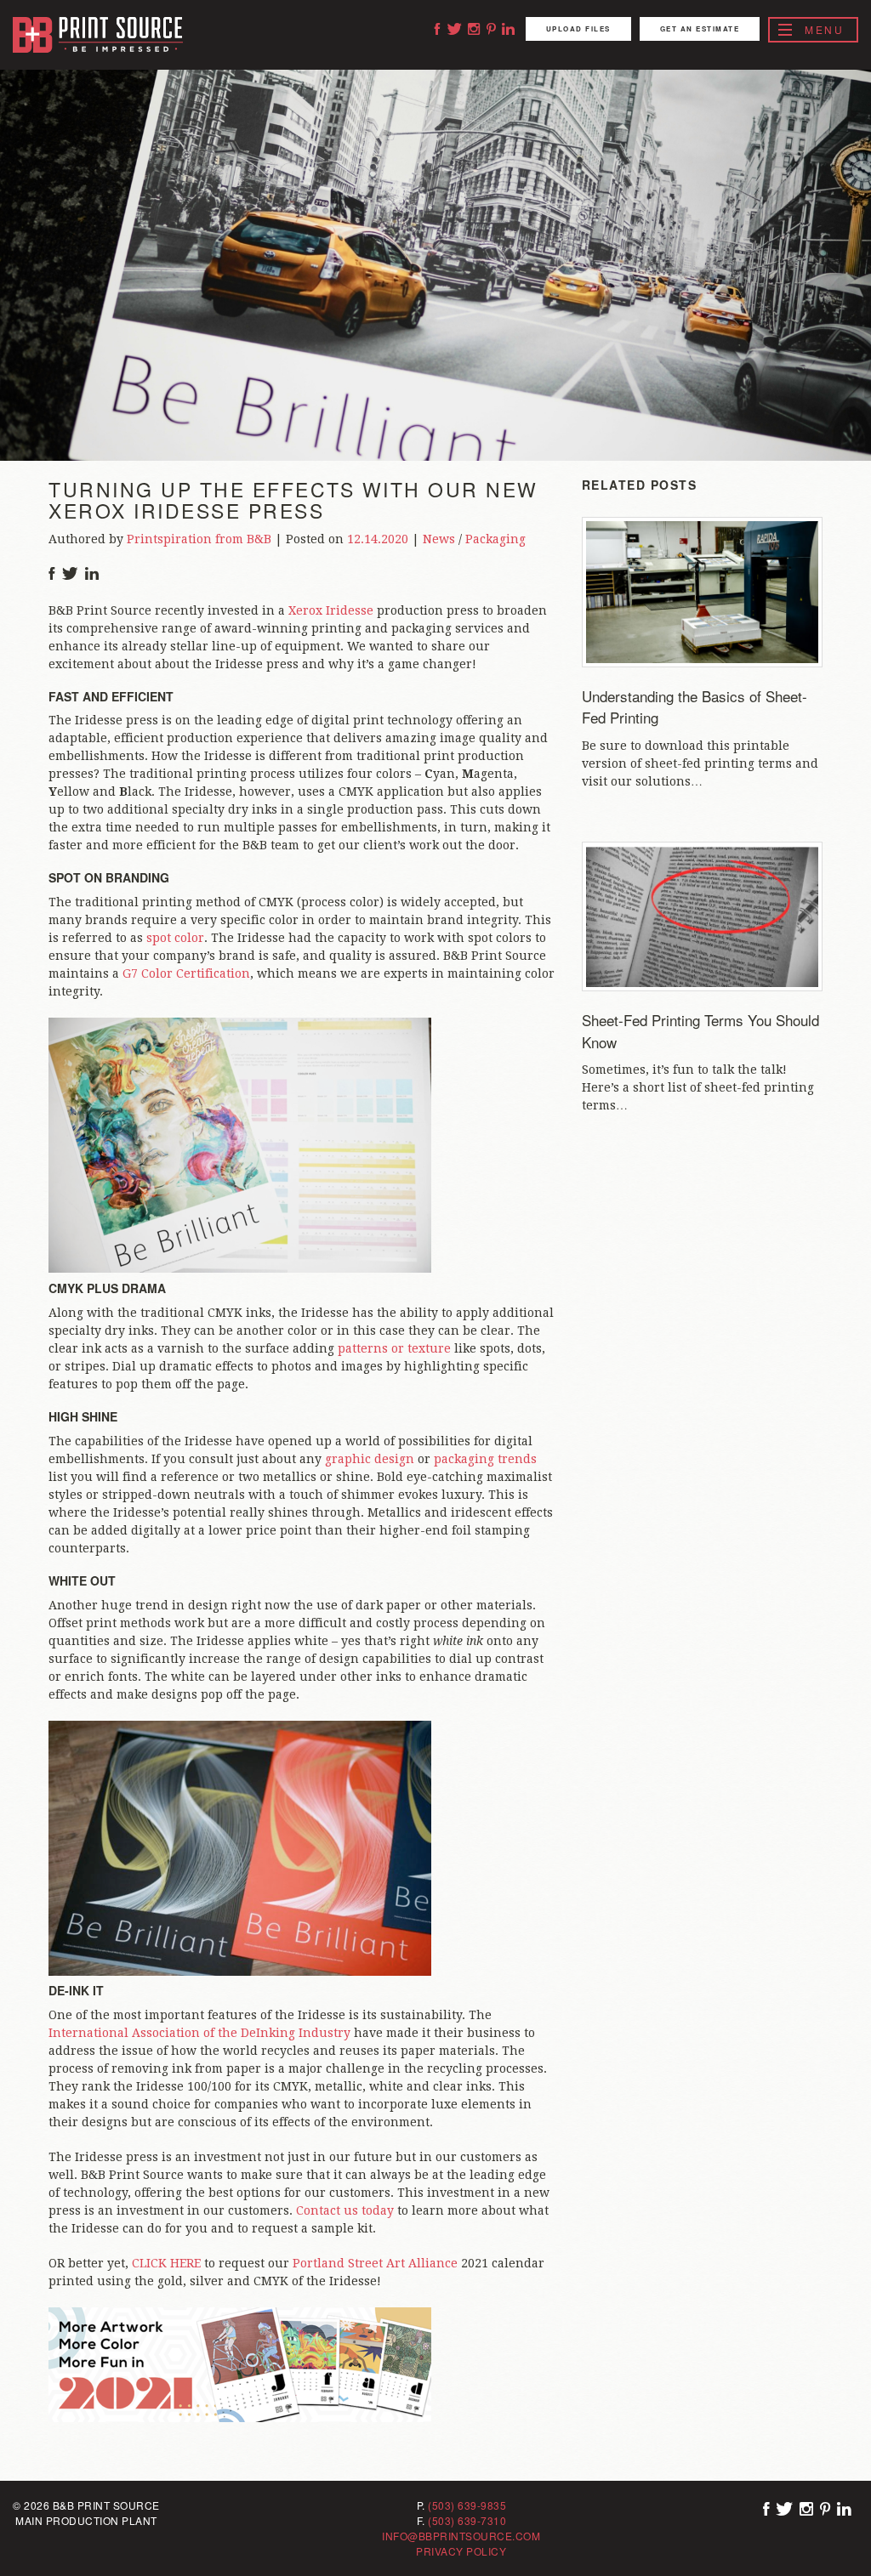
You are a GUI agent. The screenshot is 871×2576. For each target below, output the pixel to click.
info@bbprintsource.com (461, 2536)
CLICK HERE (166, 2263)
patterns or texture (396, 1348)
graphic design (370, 1459)
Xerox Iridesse (331, 610)
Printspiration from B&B (199, 539)
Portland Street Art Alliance (375, 2263)
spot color (175, 938)
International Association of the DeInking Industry (199, 2033)
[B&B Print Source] (98, 35)
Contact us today (345, 2210)
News (439, 539)
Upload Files (578, 28)
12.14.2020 (378, 539)
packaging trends (485, 1459)
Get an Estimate (700, 28)
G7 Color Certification (186, 973)
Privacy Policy (461, 2551)
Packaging (495, 539)
